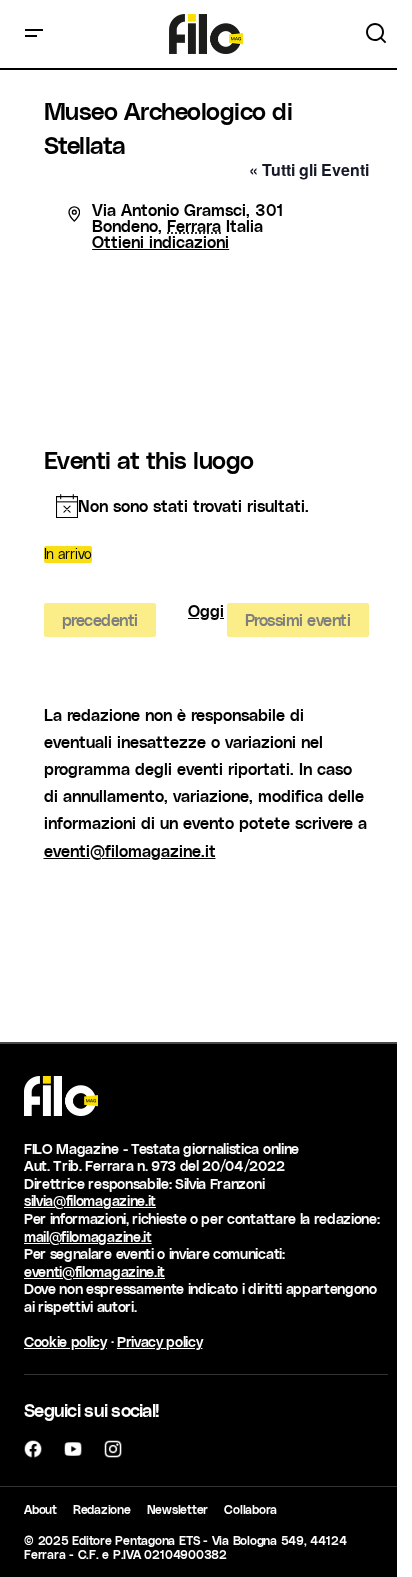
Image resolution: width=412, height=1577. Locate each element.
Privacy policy (160, 1341)
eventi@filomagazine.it (130, 850)
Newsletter (178, 1509)
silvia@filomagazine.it (90, 1200)
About (40, 1509)
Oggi (206, 611)
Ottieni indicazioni (160, 241)
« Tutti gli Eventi (309, 169)
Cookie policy (65, 1341)
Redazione (102, 1509)
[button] (34, 34)
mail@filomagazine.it (88, 1236)
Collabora (250, 1509)
